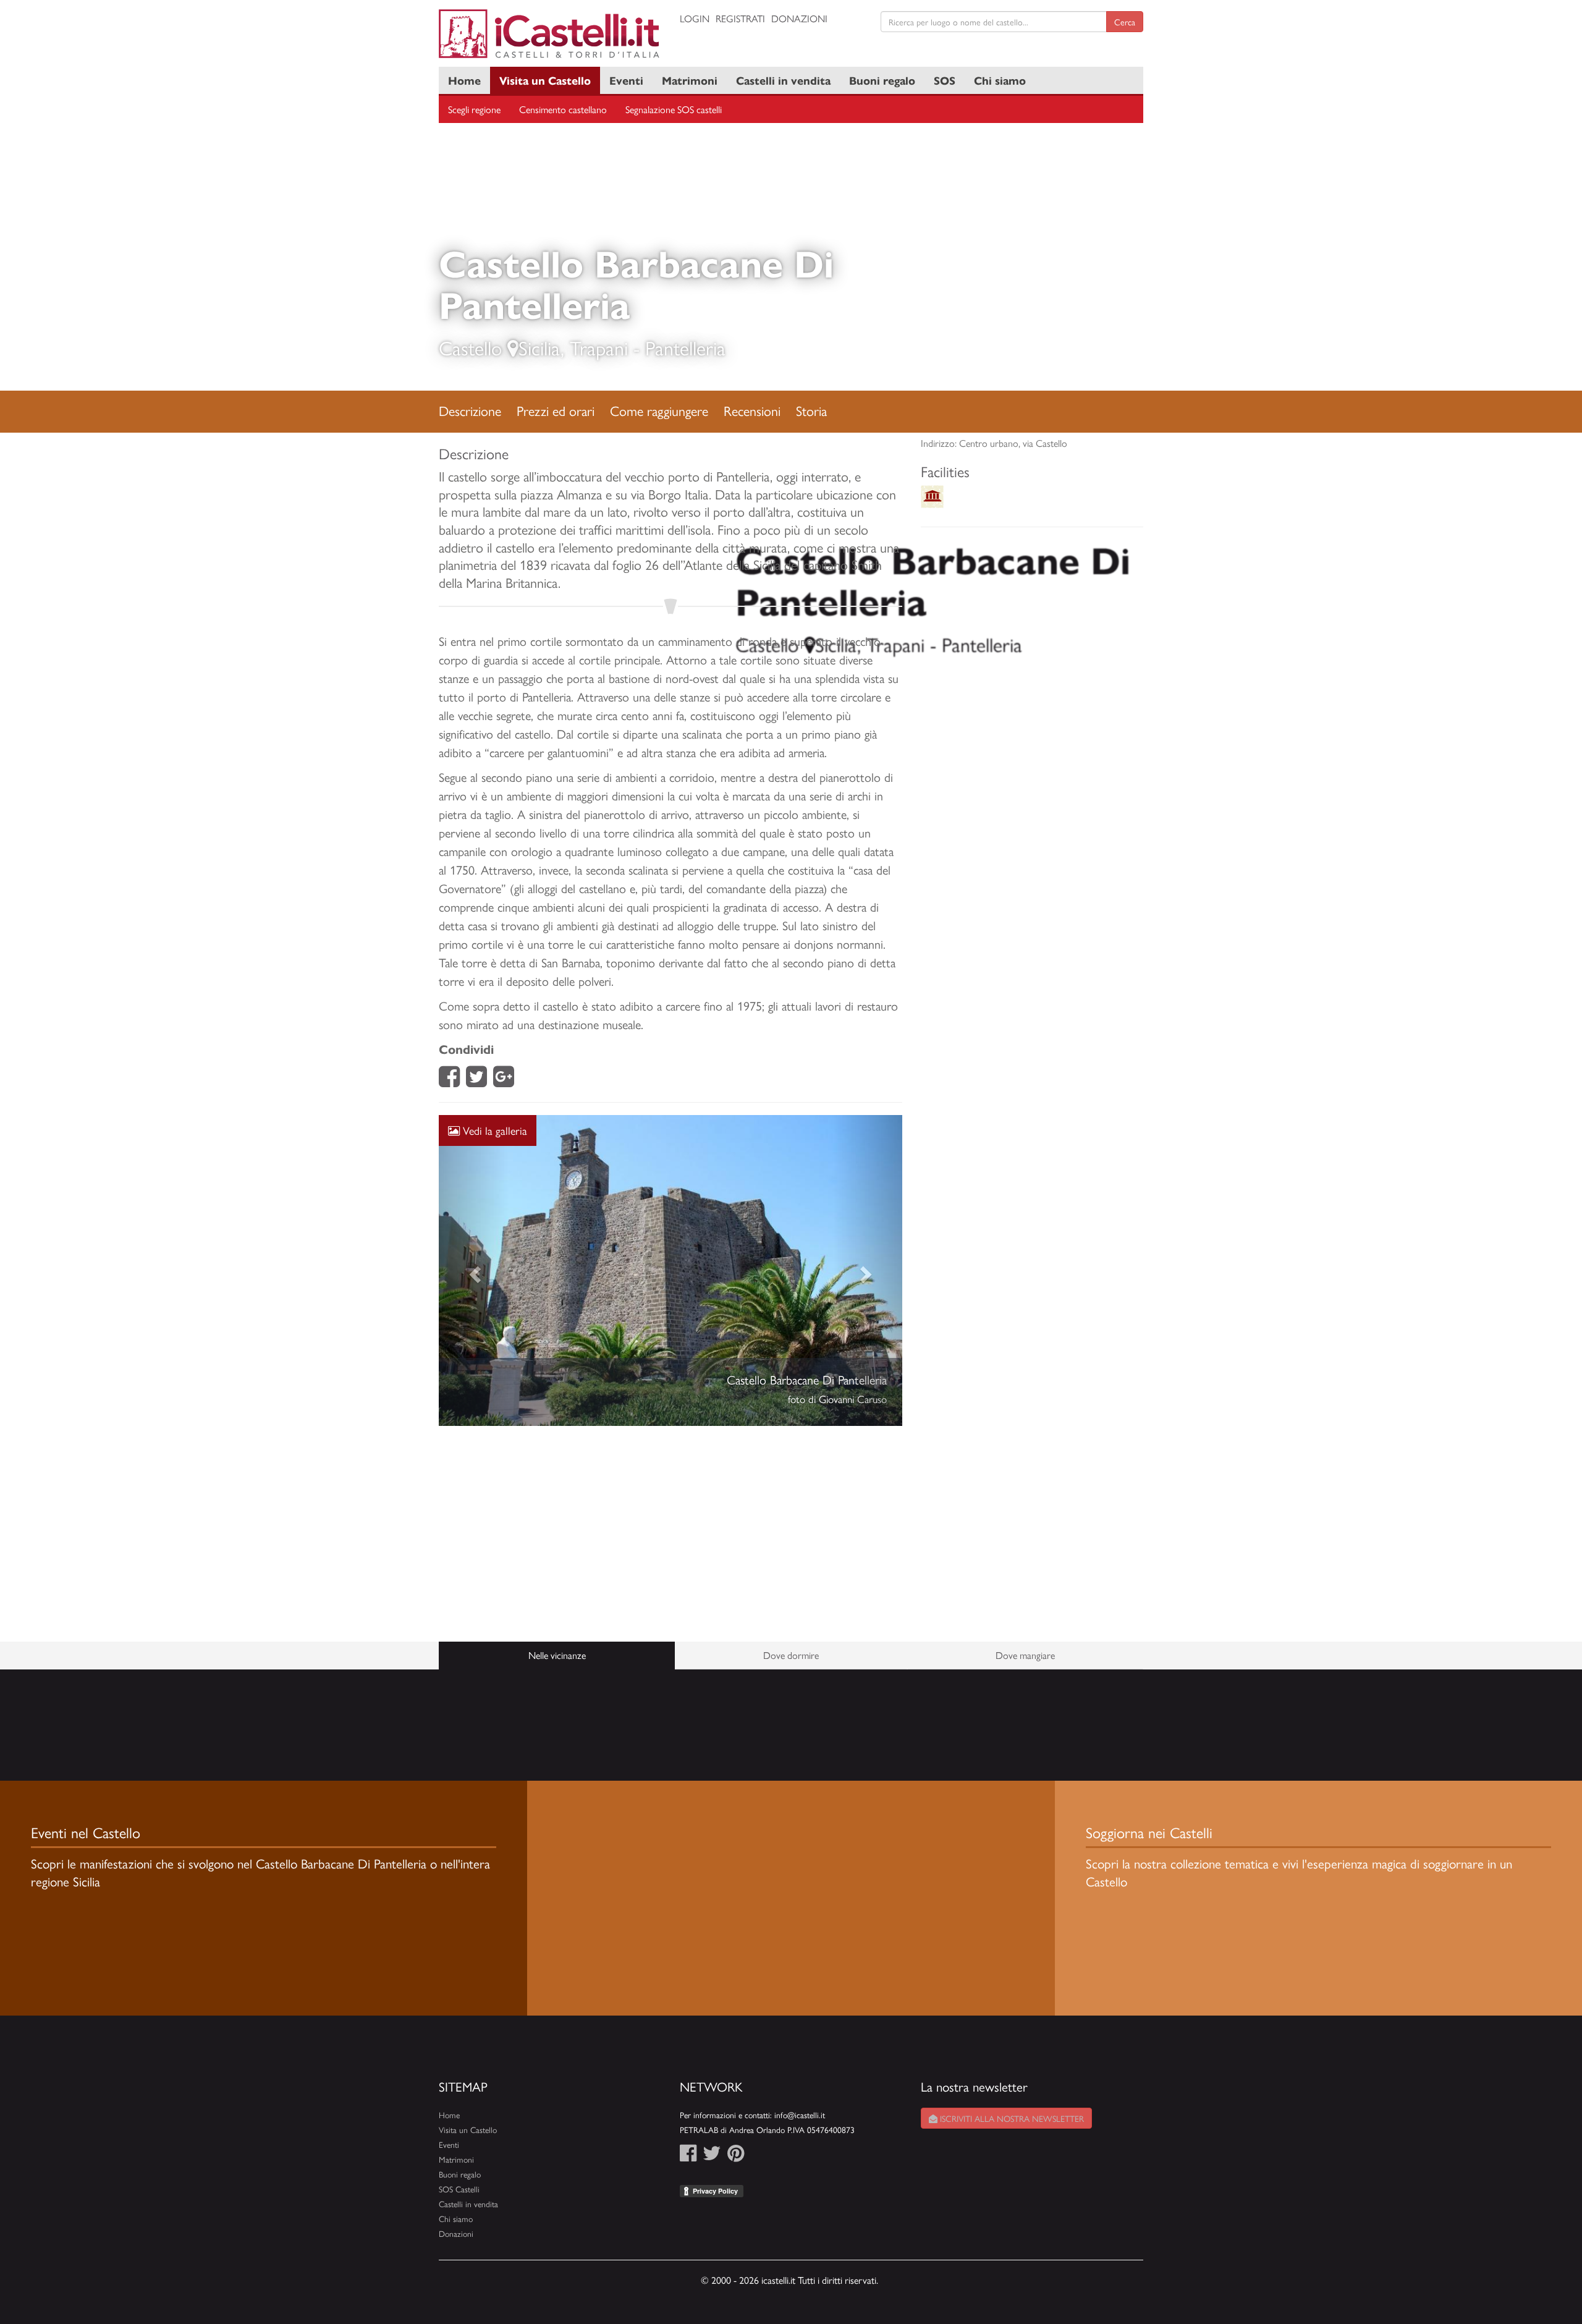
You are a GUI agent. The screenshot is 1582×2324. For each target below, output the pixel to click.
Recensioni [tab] (752, 410)
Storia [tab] (811, 410)
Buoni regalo (882, 80)
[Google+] (504, 1080)
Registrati (740, 18)
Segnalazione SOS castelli (674, 109)
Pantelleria (685, 347)
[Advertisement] (670, 1534)
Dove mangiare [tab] (1025, 1655)
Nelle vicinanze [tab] (557, 1655)
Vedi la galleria (493, 1130)
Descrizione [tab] (470, 410)
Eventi (626, 80)
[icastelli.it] (550, 34)
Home (464, 80)
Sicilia (539, 347)
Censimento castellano (563, 109)
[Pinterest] (736, 2156)
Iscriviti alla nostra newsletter (1011, 2118)
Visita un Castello (545, 80)
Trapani (599, 347)
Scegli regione (474, 109)
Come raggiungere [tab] (659, 410)
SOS (945, 80)
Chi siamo (1000, 80)
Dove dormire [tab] (791, 1655)
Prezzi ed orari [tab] (556, 410)
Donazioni (799, 18)
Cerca (1125, 22)
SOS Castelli (459, 2189)
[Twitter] (476, 1080)
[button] (474, 1270)
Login (695, 18)
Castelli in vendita (783, 80)
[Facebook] (449, 1080)
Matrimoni (690, 80)
